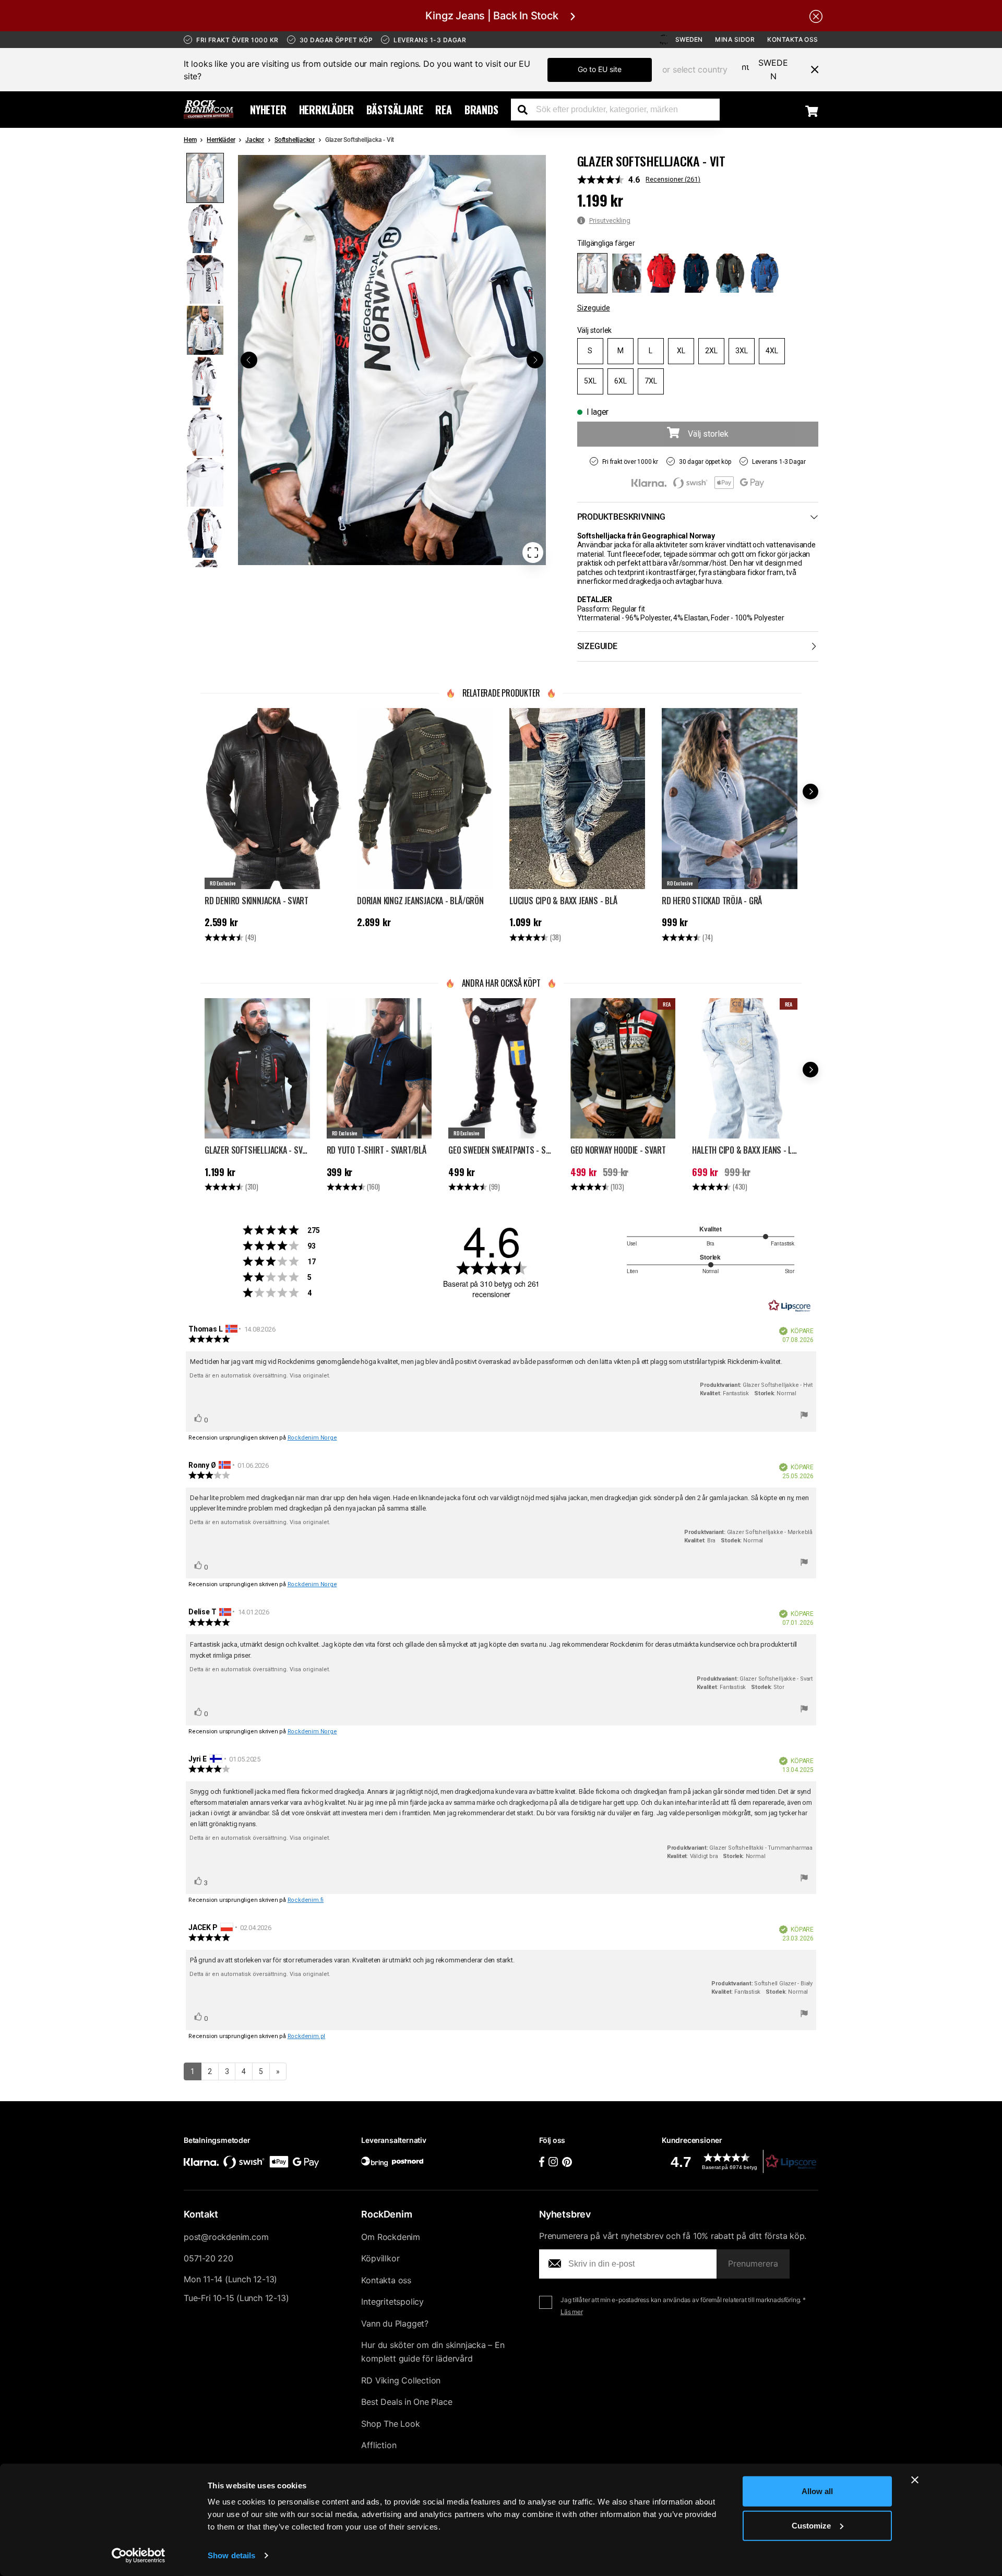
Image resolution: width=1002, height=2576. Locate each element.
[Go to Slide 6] (205, 432)
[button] (392, 360)
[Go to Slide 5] (205, 381)
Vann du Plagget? (395, 2323)
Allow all (817, 2491)
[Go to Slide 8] (205, 533)
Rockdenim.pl (307, 2036)
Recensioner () (673, 179)
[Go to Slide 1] (205, 178)
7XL (651, 381)
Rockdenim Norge (312, 1438)
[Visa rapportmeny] (804, 1417)
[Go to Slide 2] (205, 229)
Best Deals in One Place (407, 2402)
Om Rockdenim (391, 2237)
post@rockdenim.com (226, 2237)
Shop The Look (390, 2424)
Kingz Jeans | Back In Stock (492, 16)
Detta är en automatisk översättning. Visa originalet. (260, 1376)
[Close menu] (810, 69)
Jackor (255, 140)
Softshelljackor (295, 140)
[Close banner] (915, 2480)
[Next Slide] (535, 360)
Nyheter (268, 110)
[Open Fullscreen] (533, 553)
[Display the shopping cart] (812, 111)
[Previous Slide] (249, 360)
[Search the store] (527, 110)
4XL (772, 351)
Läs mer (572, 2312)
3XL (742, 351)
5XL (590, 381)
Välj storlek (595, 330)
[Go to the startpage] (208, 110)
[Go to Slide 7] (205, 482)
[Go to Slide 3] (205, 279)
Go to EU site (600, 69)
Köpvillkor (380, 2258)
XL (681, 351)
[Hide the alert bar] (816, 16)
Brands (481, 110)
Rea (443, 110)
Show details (231, 2555)
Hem (190, 140)
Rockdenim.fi (306, 1900)
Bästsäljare (395, 110)
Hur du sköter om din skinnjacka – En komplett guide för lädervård (433, 2352)
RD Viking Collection (401, 2380)
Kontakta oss (793, 39)
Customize (811, 2525)
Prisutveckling (610, 220)
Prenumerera (753, 2263)
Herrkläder (326, 110)
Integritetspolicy (392, 2302)
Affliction (379, 2445)
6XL (621, 381)
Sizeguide (594, 308)
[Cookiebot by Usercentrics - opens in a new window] (139, 2556)
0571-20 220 (208, 2258)
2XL (711, 351)
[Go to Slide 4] (205, 330)
